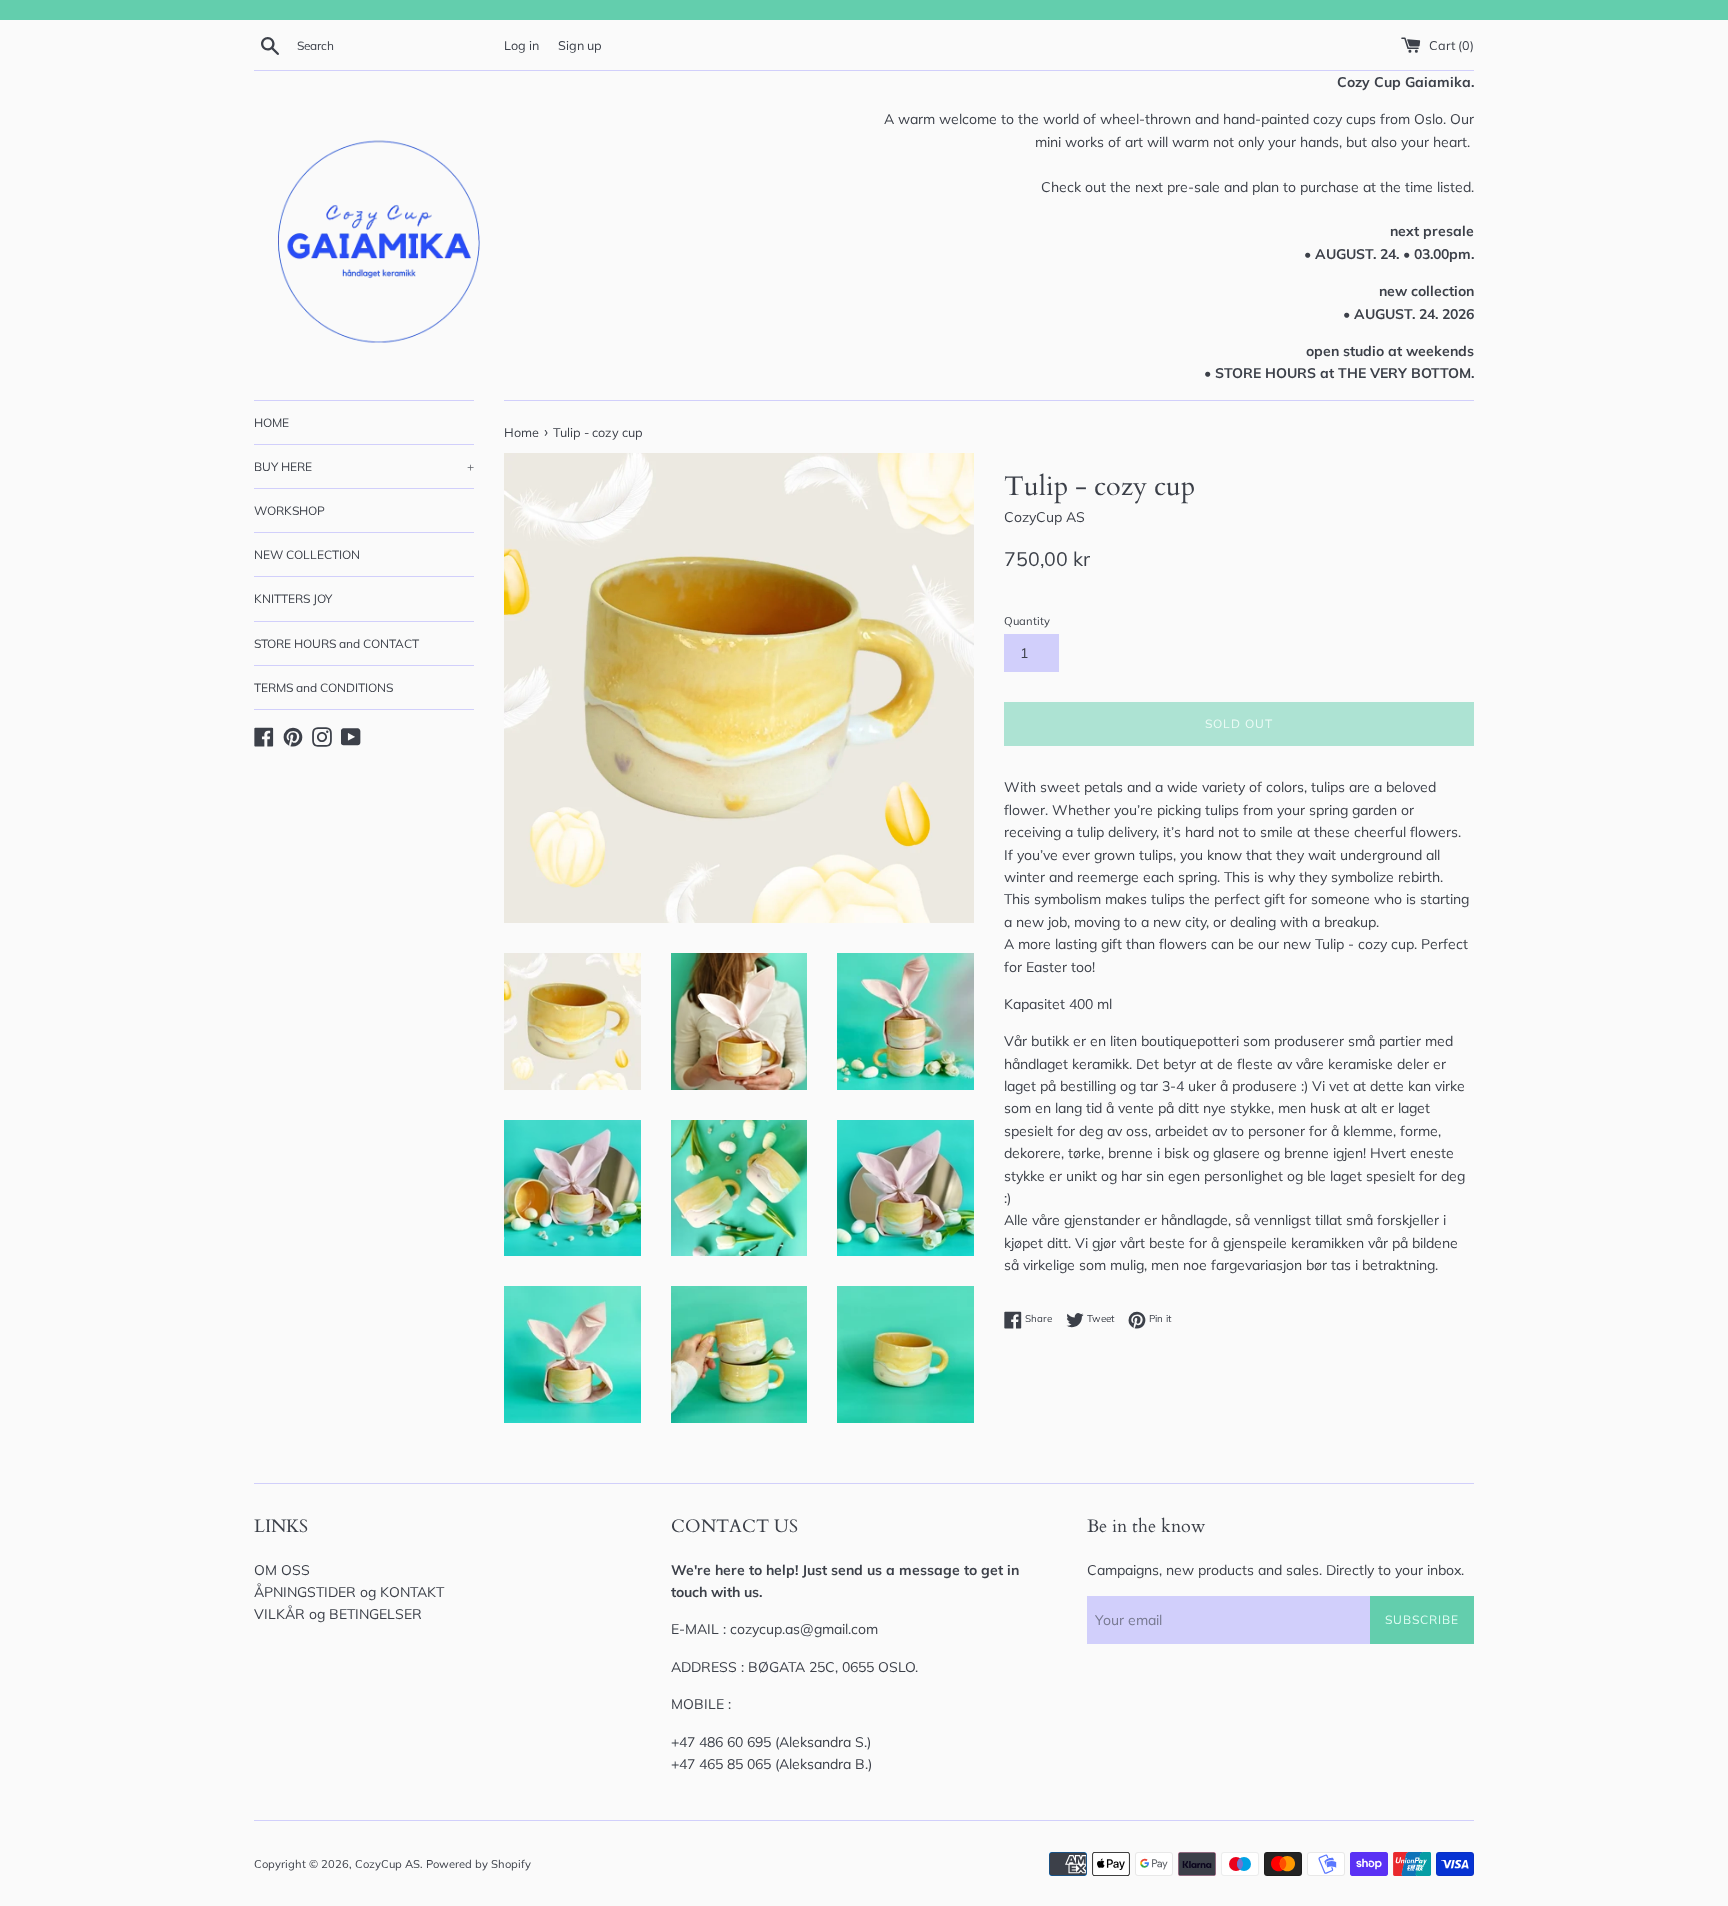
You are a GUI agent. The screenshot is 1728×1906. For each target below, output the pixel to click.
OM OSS (282, 1570)
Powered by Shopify (478, 1864)
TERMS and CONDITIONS (323, 687)
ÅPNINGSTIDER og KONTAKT (349, 1592)
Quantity (1027, 621)
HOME (271, 422)
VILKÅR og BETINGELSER (338, 1614)
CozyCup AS (387, 1864)
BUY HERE (364, 466)
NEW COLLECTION (307, 554)
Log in (521, 45)
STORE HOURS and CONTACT (336, 643)
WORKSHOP (289, 510)
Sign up (580, 45)
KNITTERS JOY (293, 598)
